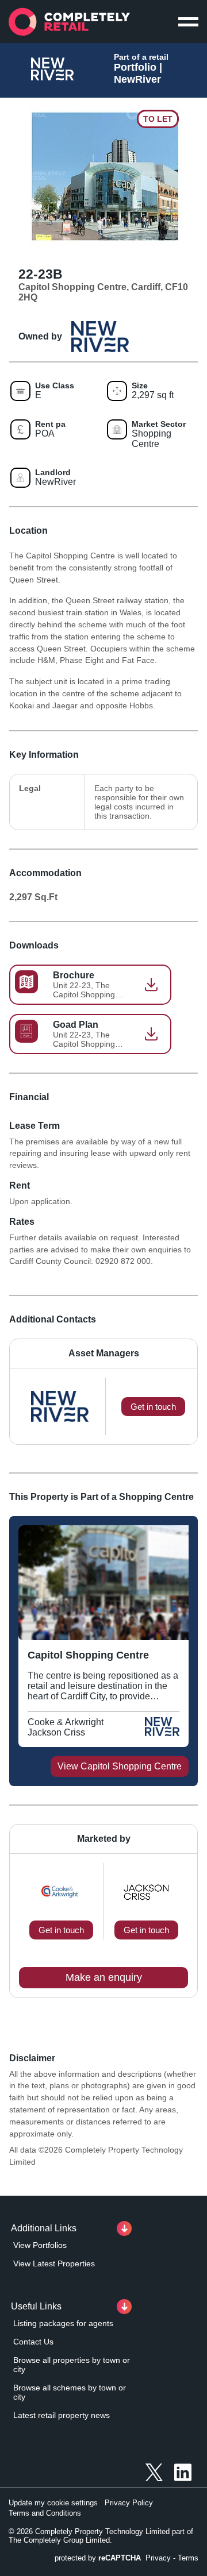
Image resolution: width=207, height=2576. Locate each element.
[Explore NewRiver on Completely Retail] (162, 1732)
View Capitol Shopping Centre (120, 1766)
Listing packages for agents (63, 2323)
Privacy (158, 2558)
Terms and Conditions (45, 2513)
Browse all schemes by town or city (70, 2392)
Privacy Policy (129, 2503)
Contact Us (33, 2342)
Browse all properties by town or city (72, 2365)
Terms (188, 2558)
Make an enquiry (104, 1977)
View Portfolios (40, 2245)
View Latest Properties (54, 2263)
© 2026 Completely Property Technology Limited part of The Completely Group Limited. (101, 2536)
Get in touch (61, 1930)
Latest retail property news (62, 2415)
